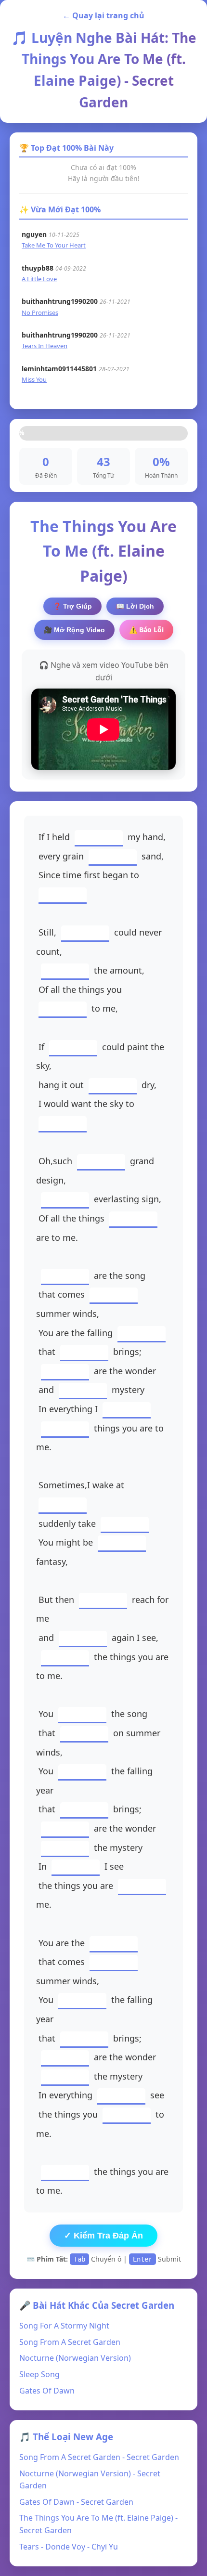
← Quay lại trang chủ (103, 15)
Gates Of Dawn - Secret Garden (76, 2502)
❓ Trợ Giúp (72, 606)
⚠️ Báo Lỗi (146, 630)
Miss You (34, 379)
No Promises (40, 312)
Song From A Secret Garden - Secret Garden (99, 2457)
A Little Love (39, 279)
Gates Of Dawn (47, 2391)
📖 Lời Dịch (135, 606)
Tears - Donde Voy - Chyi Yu (69, 2547)
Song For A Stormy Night (64, 2326)
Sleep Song (39, 2374)
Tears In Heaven (45, 346)
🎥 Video (74, 630)
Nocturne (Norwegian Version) (75, 2358)
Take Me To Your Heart (54, 245)
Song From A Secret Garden (70, 2342)
